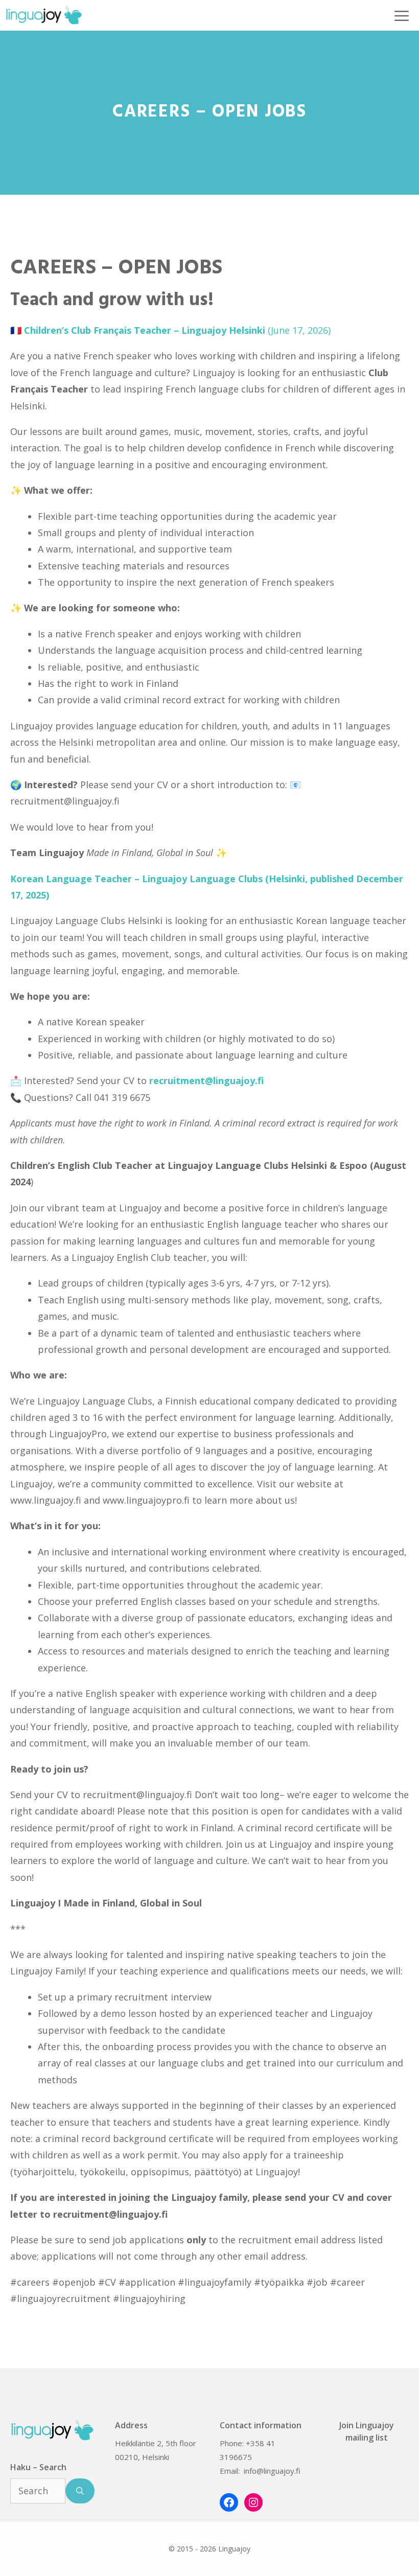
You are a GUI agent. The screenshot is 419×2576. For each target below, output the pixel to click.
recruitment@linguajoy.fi (137, 1795)
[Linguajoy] (44, 15)
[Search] (80, 2491)
